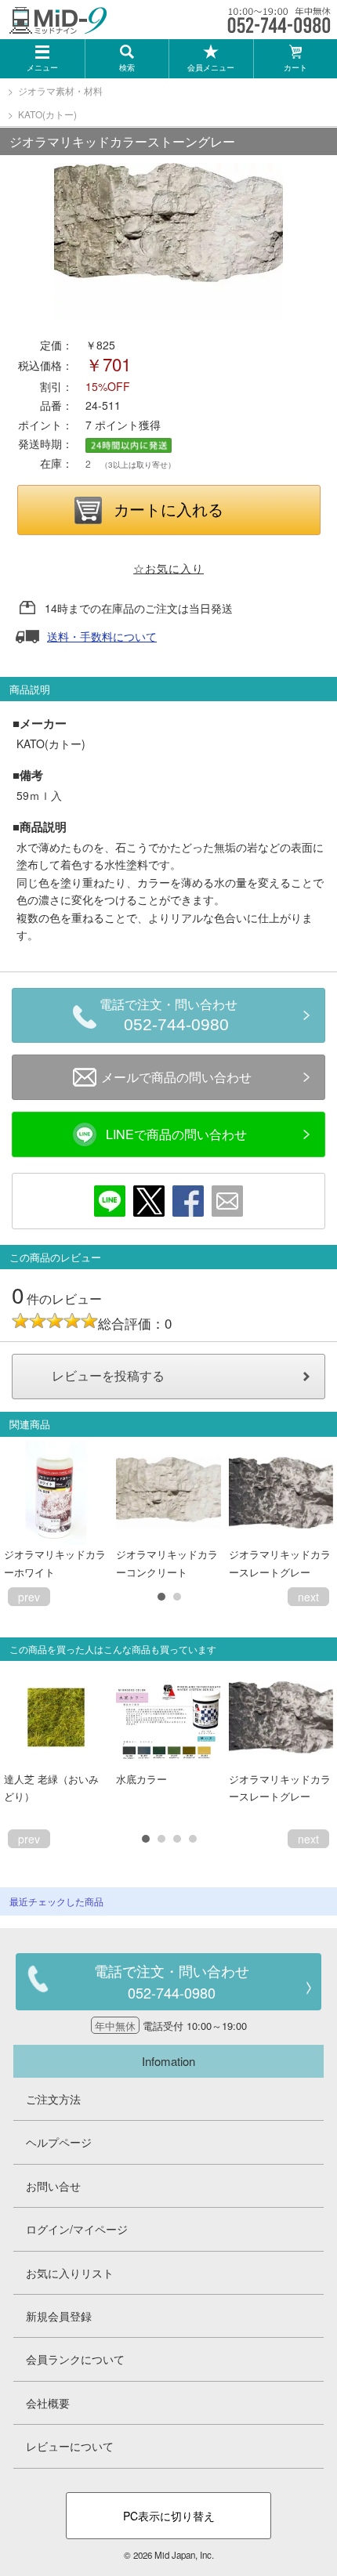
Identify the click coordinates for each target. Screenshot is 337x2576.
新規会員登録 (59, 2316)
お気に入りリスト (70, 2273)
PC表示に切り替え (169, 2516)
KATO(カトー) (47, 114)
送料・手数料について (102, 636)
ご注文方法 (53, 2099)
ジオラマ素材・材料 (60, 90)
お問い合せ (53, 2186)
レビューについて (70, 2446)
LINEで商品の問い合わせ (176, 1134)
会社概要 (48, 2403)
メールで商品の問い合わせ (176, 1077)
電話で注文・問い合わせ (168, 1016)
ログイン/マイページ (77, 2229)
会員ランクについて (75, 2359)
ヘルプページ (59, 2142)
